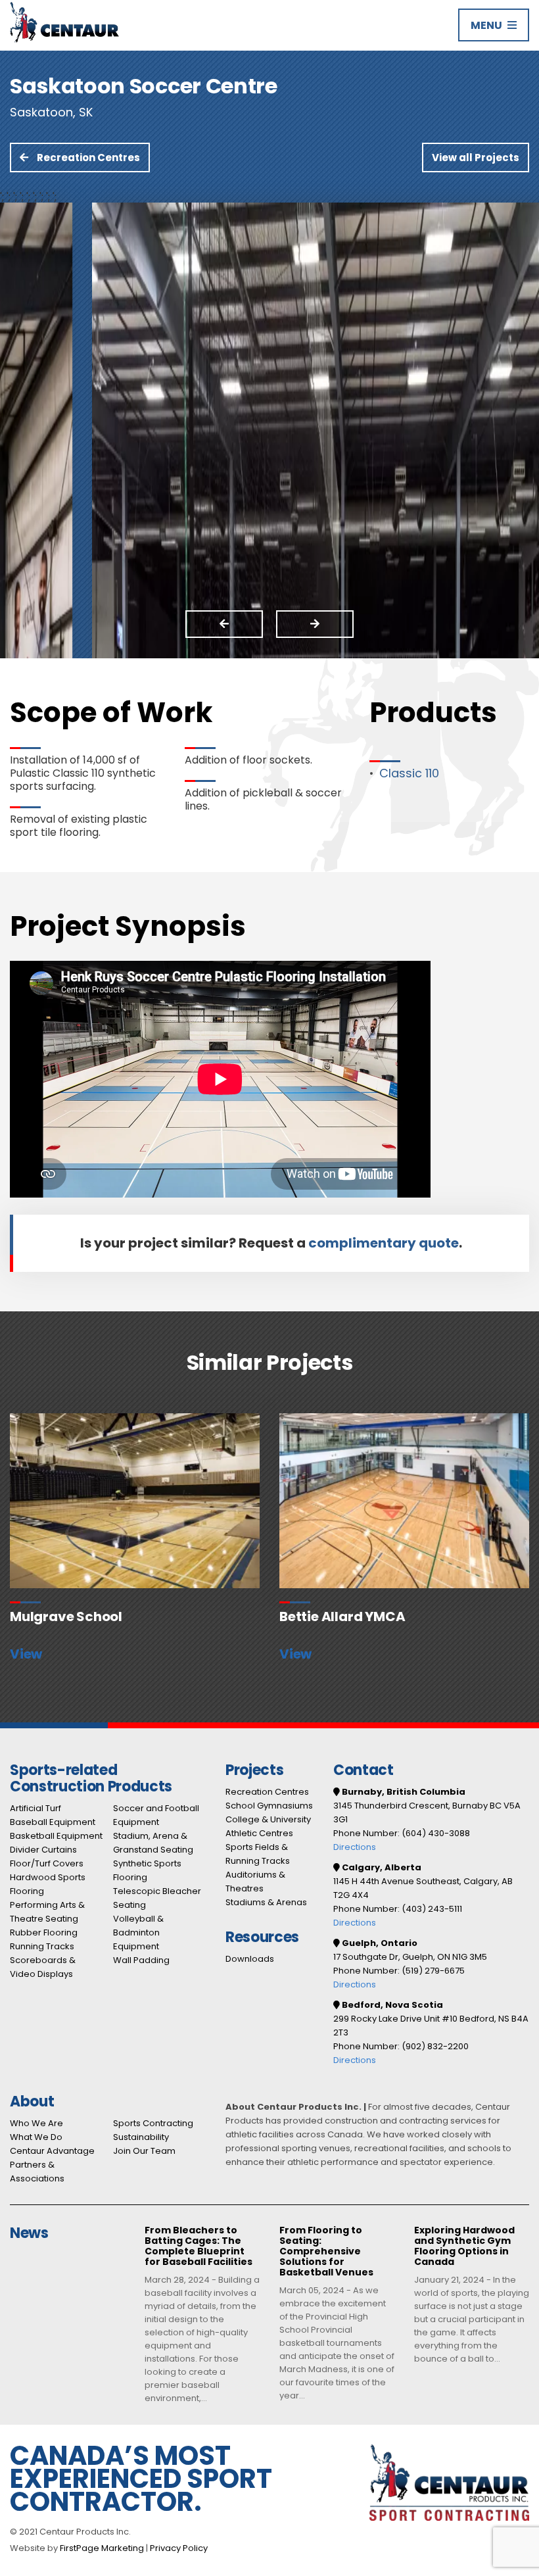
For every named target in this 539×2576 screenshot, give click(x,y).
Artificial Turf (35, 1808)
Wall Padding (141, 1960)
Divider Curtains (43, 1850)
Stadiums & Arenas (266, 1902)
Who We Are (36, 2123)
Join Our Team (144, 2151)
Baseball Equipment (53, 1822)
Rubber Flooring (44, 1932)
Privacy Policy (179, 2548)
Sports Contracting (153, 2123)
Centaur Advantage (52, 2151)
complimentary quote (384, 1243)
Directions (355, 1847)
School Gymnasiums (269, 1806)
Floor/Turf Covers (47, 1863)
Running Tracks (42, 1946)
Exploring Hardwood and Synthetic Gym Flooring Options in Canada (464, 2247)
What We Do (36, 2137)
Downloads (250, 1959)
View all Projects (476, 158)
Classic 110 (409, 773)
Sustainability (141, 2137)
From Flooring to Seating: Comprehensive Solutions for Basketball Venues (326, 2252)
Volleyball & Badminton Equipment (138, 1932)
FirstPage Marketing (102, 2548)
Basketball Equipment (56, 1836)
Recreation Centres (87, 158)
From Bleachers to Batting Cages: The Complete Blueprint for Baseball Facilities (199, 2247)
